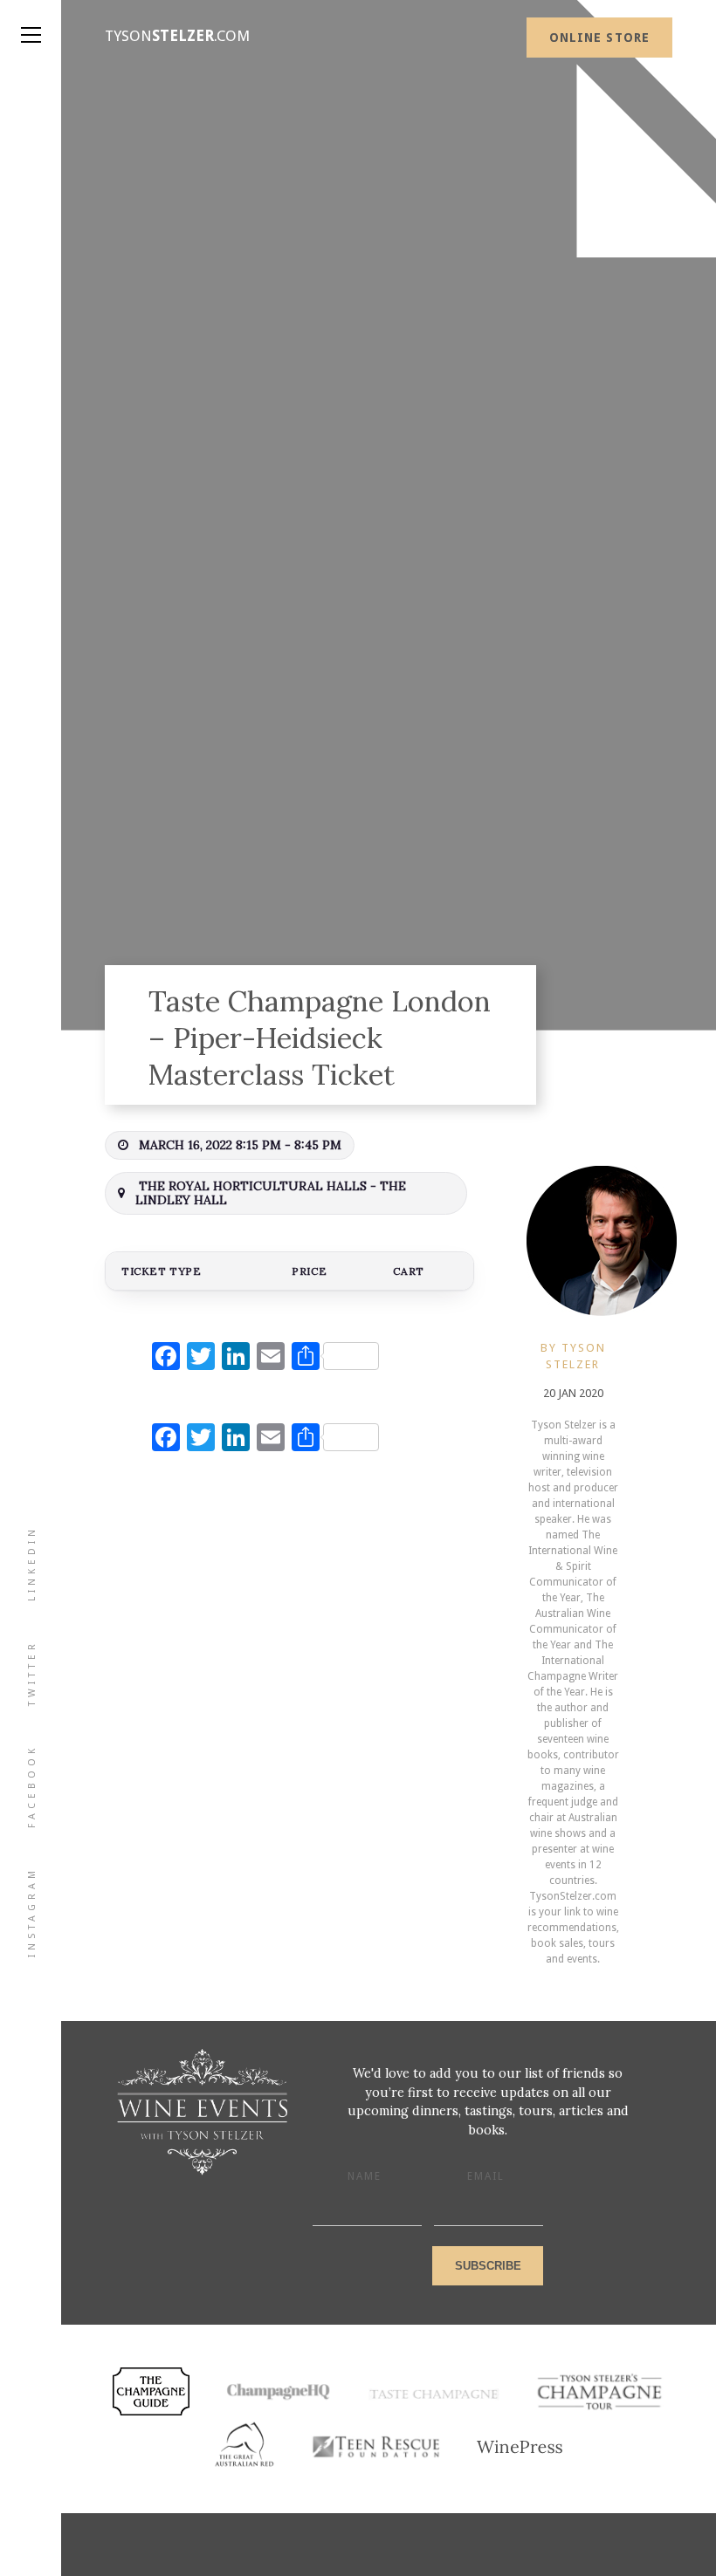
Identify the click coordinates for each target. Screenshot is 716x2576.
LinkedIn (32, 1563)
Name (365, 2176)
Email (486, 2176)
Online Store (599, 38)
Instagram (32, 1912)
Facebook (32, 1786)
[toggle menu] (31, 17)
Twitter (32, 1673)
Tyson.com (177, 36)
